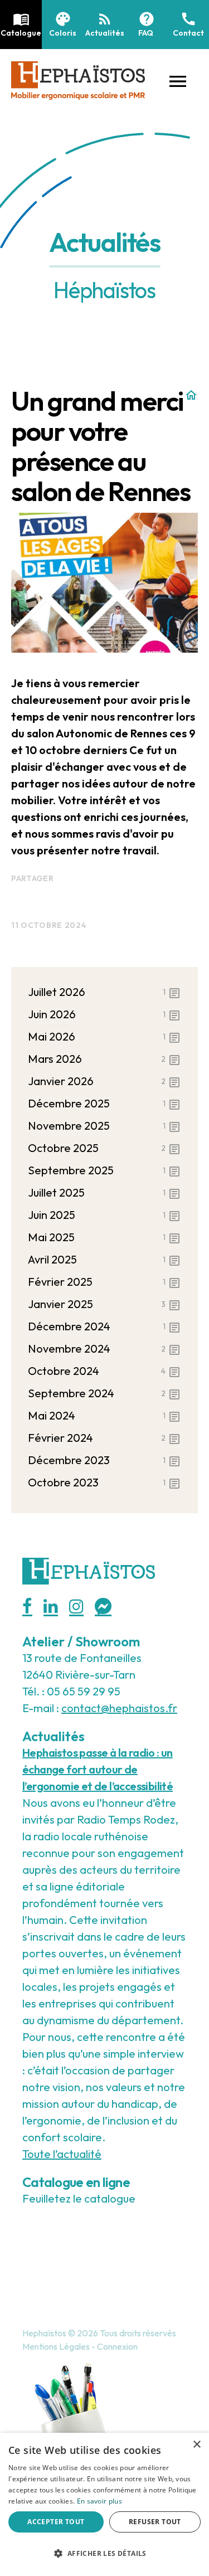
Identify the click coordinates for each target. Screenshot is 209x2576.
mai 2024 (104, 1416)
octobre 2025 (104, 1148)
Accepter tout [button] (56, 2522)
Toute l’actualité (62, 2154)
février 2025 (104, 1282)
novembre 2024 (104, 1349)
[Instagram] (76, 1607)
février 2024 (104, 1438)
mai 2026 (104, 1037)
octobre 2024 (104, 1371)
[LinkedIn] (51, 1607)
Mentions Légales (56, 2346)
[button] (178, 80)
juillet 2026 (104, 992)
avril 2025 (104, 1260)
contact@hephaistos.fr (119, 1708)
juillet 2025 (104, 1193)
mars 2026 (104, 1059)
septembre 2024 (104, 1394)
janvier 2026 (104, 1082)
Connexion (117, 2346)
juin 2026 (104, 1015)
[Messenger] (103, 1607)
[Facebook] (27, 1607)
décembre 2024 (104, 1327)
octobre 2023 (104, 1483)
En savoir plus (99, 2501)
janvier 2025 (104, 1304)
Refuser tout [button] (155, 2522)
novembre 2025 (104, 1126)
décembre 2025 (104, 1104)
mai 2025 (104, 1238)
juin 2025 (104, 1215)
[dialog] (104, 2504)
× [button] (196, 2445)
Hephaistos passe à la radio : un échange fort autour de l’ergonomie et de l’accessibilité (98, 1769)
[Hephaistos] (78, 79)
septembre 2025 (104, 1171)
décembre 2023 (104, 1460)
